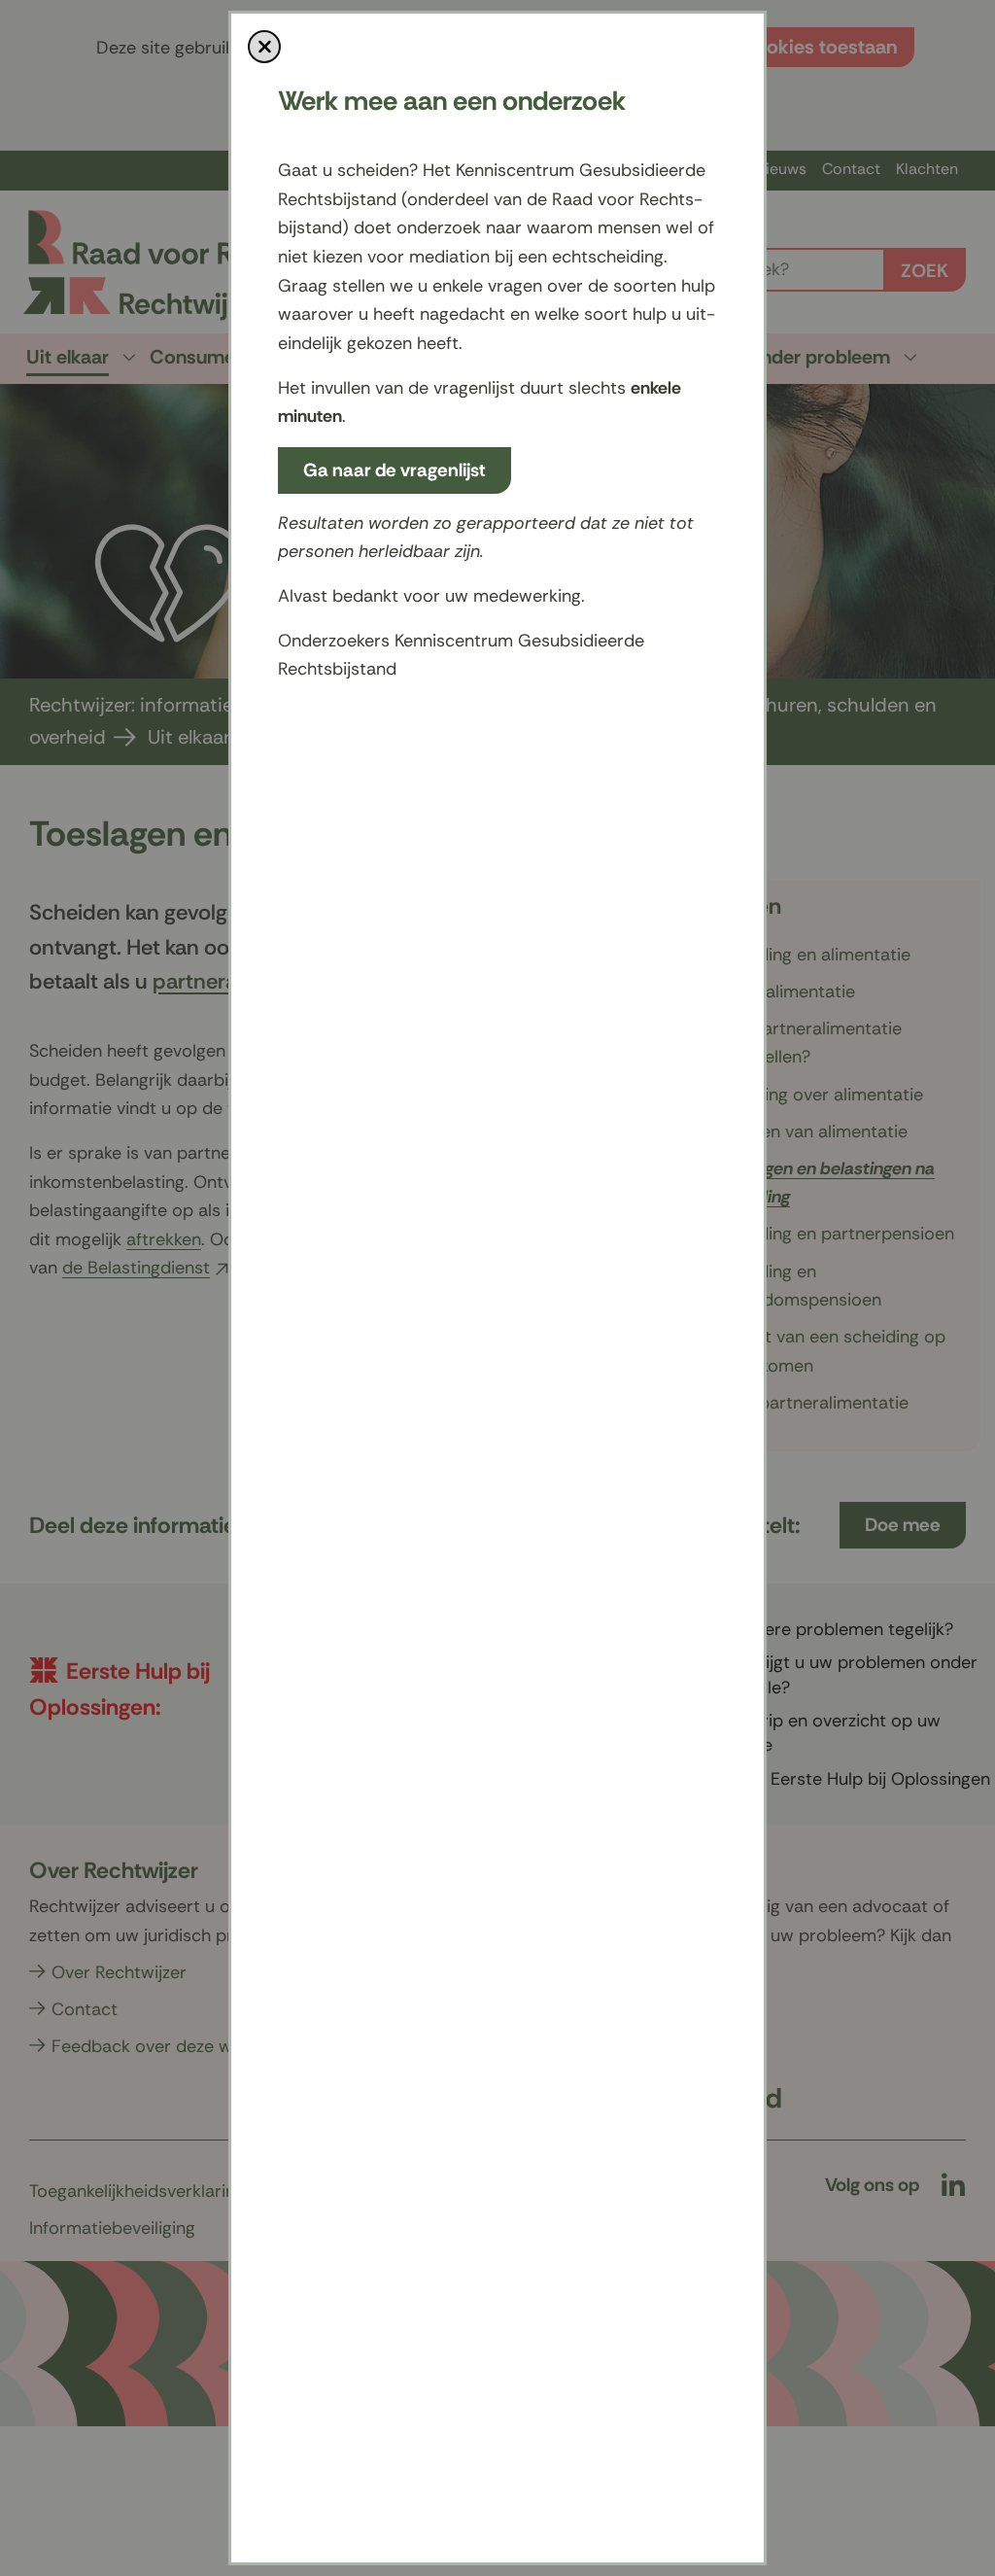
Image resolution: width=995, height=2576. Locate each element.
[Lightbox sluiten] (264, 47)
